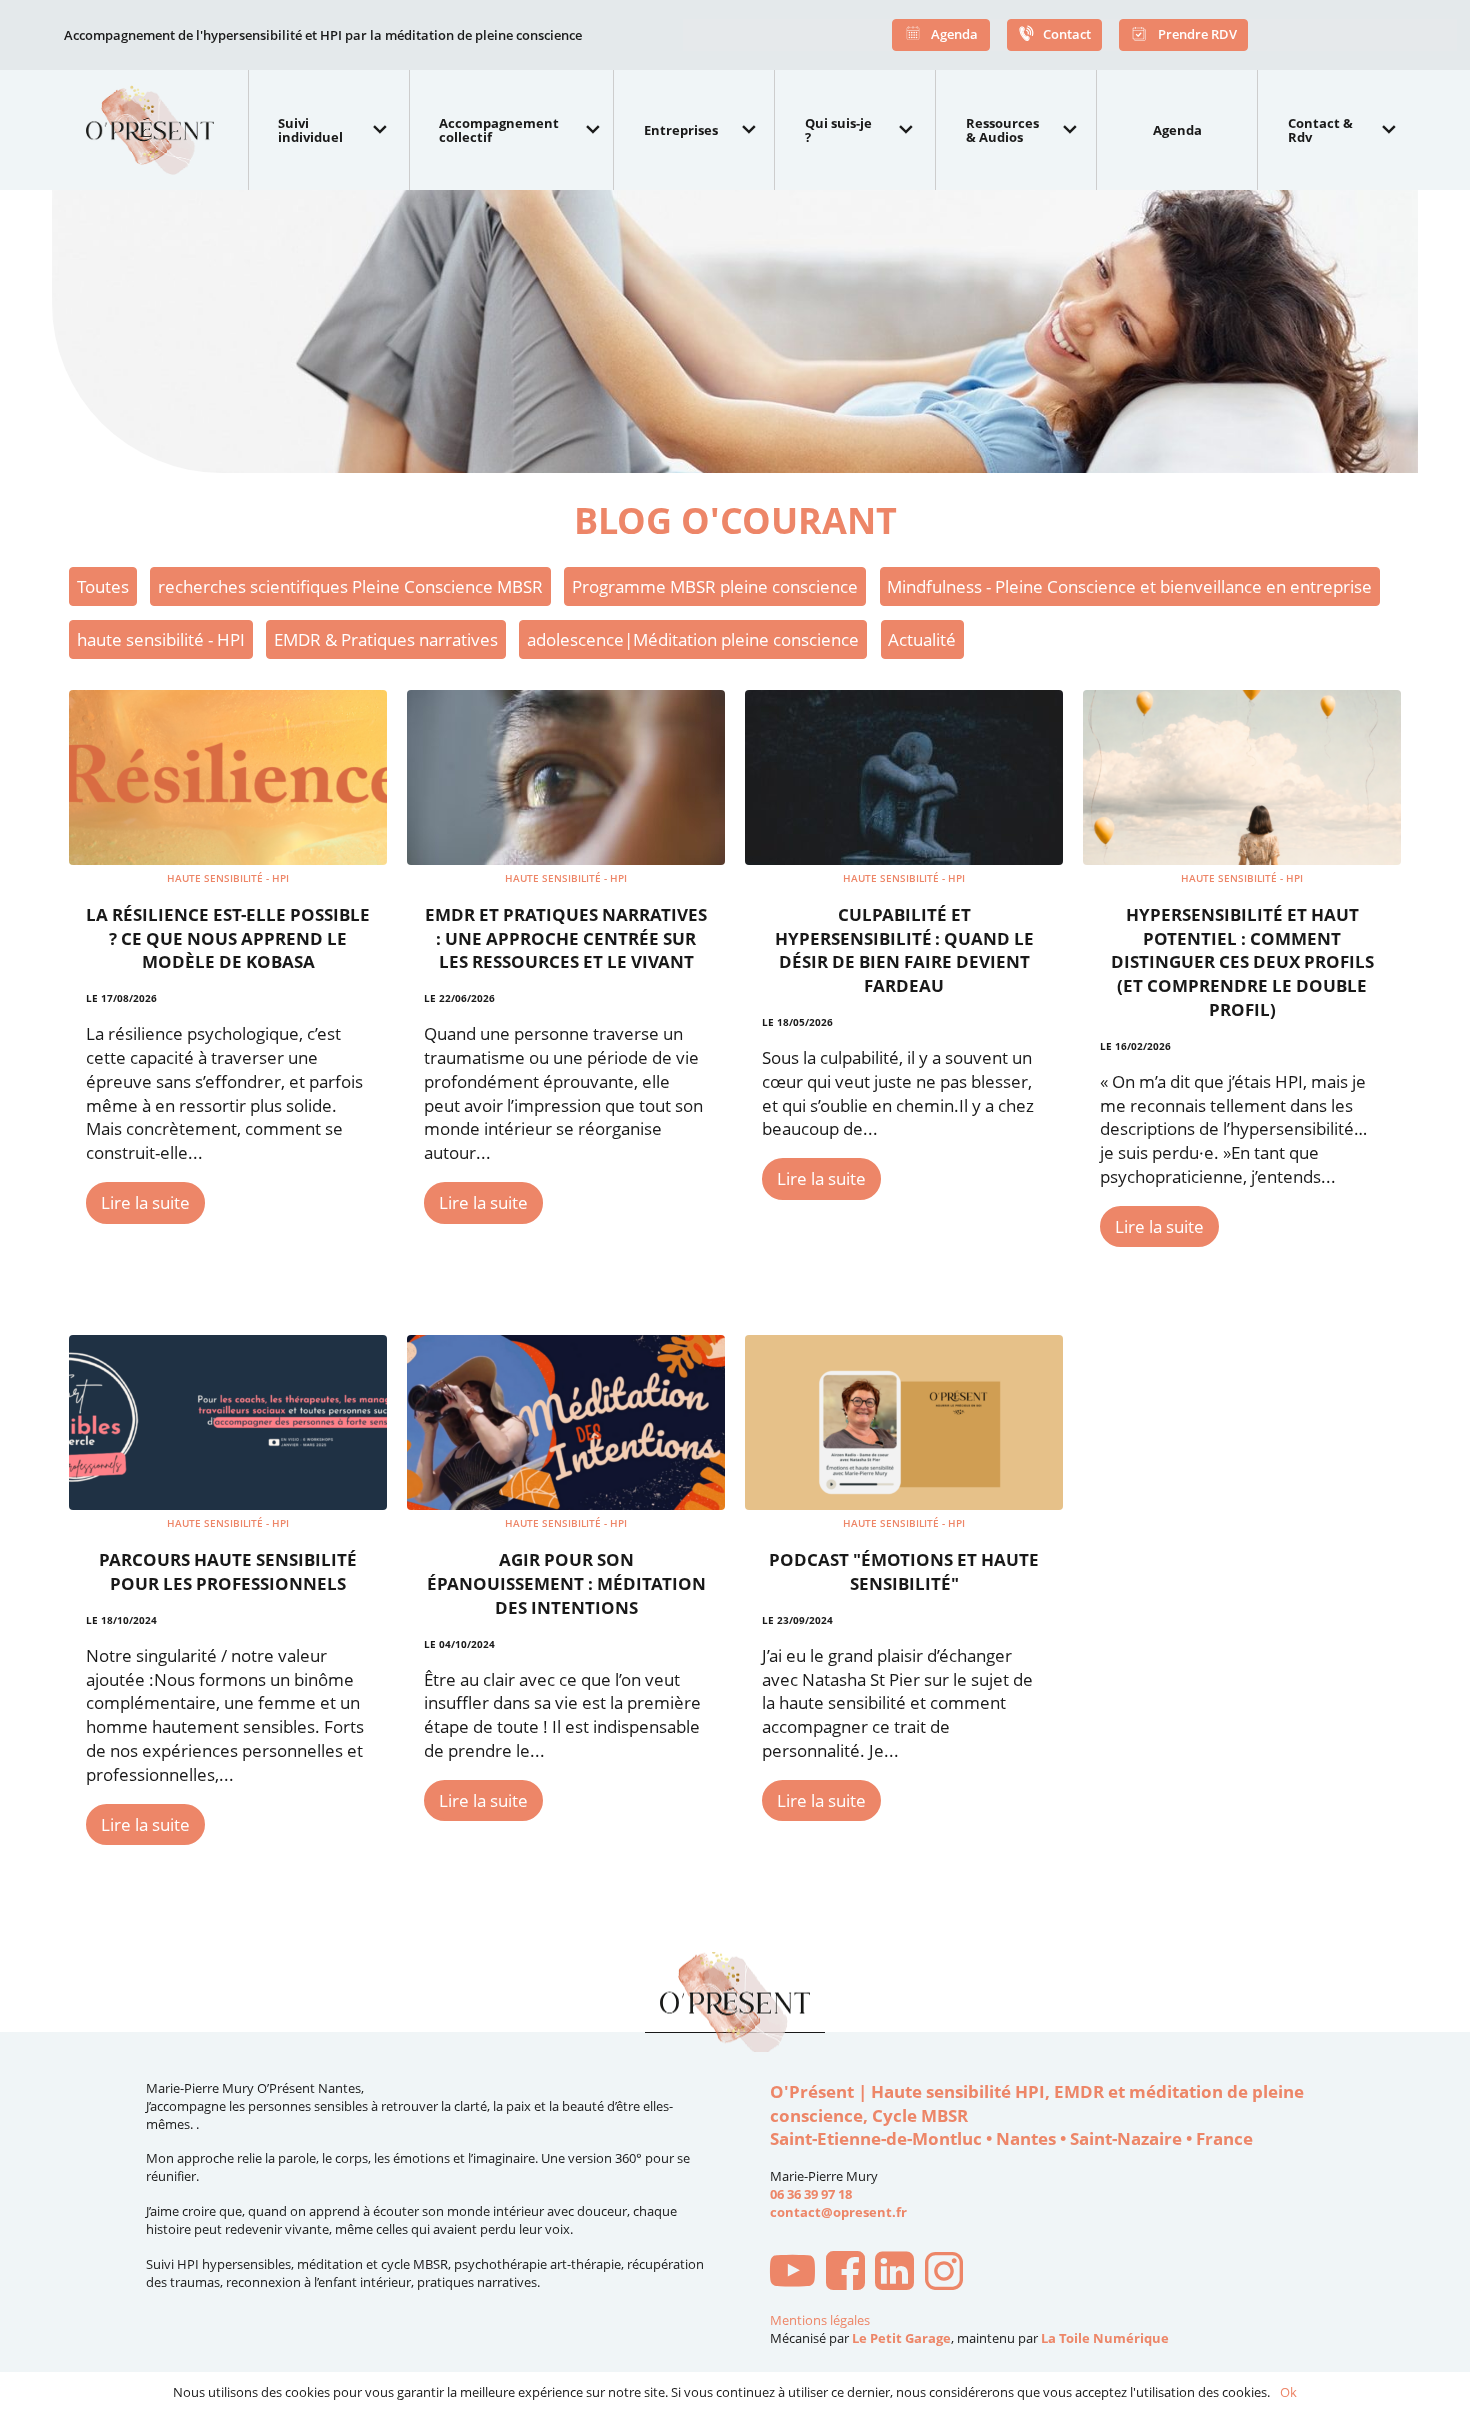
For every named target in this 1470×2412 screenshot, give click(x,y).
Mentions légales (820, 2320)
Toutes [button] (103, 586)
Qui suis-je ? (838, 130)
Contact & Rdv (1320, 130)
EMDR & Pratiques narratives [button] (386, 639)
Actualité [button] (922, 639)
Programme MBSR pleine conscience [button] (715, 586)
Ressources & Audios (1002, 130)
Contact (1067, 33)
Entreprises (681, 130)
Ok (1288, 2392)
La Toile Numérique (1105, 2338)
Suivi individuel (310, 130)
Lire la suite (145, 1202)
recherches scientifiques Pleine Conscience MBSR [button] (350, 586)
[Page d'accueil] (159, 130)
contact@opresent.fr (838, 2212)
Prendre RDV (1196, 33)
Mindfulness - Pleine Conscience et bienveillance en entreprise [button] (1129, 586)
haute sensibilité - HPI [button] (161, 639)
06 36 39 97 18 (811, 2194)
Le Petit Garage (901, 2338)
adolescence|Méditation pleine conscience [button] (693, 639)
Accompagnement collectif (499, 130)
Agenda (953, 33)
